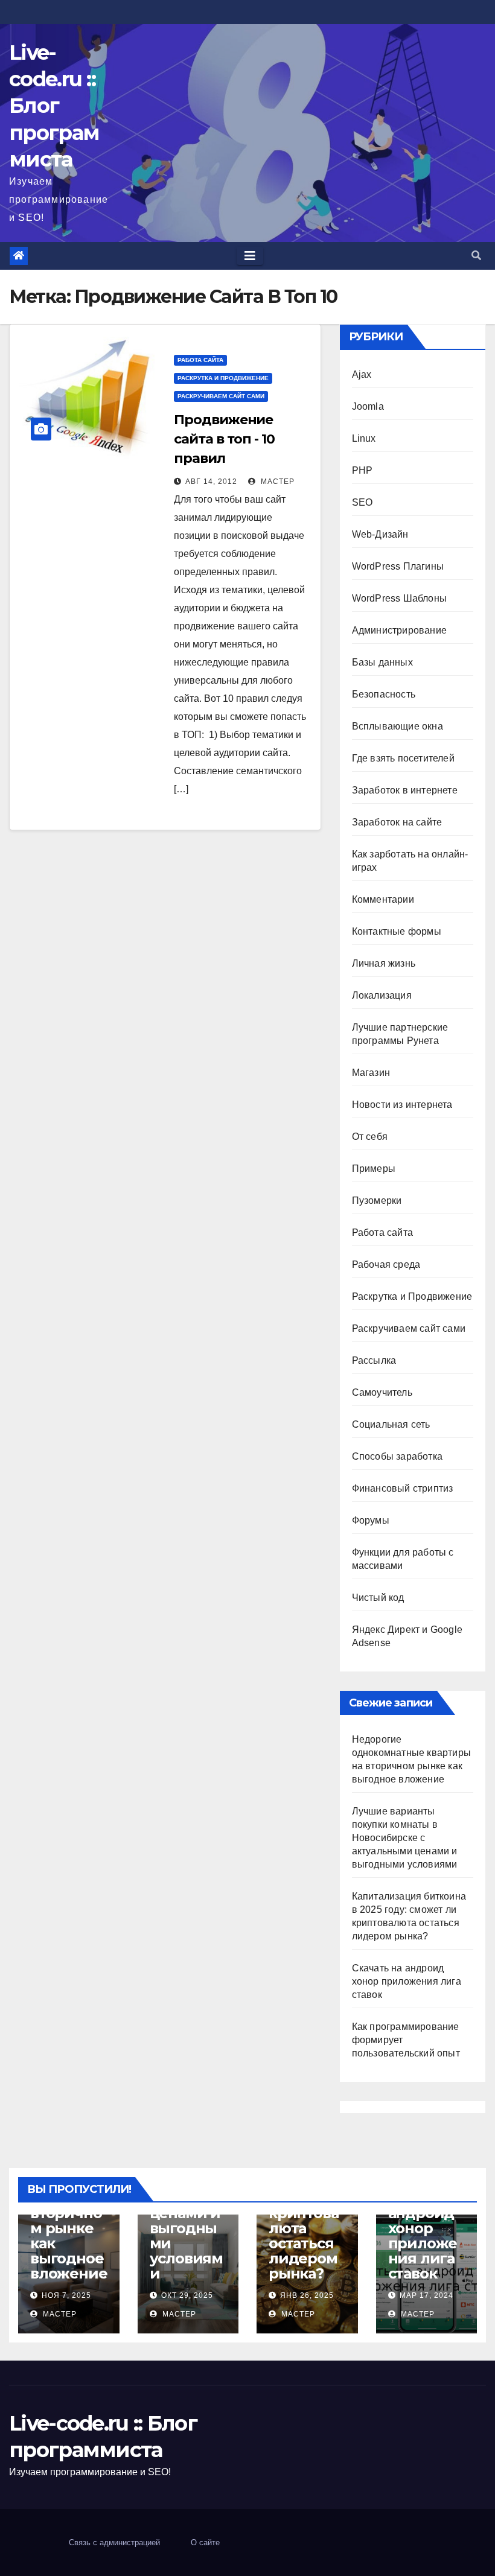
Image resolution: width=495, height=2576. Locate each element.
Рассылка (374, 1360)
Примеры (374, 1169)
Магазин (371, 1073)
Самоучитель (382, 1392)
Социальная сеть (391, 1424)
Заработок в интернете (405, 790)
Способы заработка (397, 1456)
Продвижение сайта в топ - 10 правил (224, 439)
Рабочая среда (386, 1264)
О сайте (205, 2543)
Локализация (382, 995)
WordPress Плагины (398, 566)
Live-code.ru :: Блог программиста (54, 106)
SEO (362, 502)
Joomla (368, 406)
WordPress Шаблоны (399, 598)
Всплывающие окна (398, 726)
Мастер (276, 482)
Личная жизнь (384, 963)
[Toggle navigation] (250, 256)
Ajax (362, 374)
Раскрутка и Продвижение (223, 378)
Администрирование (399, 630)
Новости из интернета (402, 1105)
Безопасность (384, 694)
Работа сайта (200, 360)
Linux (364, 438)
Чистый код (378, 1598)
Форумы (371, 1520)
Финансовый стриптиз (403, 1488)
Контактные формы (397, 931)
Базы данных (382, 662)
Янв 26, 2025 (307, 2295)
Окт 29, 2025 (187, 2295)
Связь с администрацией (114, 2543)
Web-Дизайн (380, 534)
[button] (476, 256)
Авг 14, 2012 (211, 482)
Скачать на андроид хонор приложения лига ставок (407, 1981)
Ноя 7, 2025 (66, 2295)
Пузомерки (377, 1201)
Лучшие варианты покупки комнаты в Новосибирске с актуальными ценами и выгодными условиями (405, 1838)
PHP (362, 470)
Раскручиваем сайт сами (221, 396)
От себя (370, 1137)
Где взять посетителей (403, 758)
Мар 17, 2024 (426, 2295)
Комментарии (383, 899)
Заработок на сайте (397, 822)
